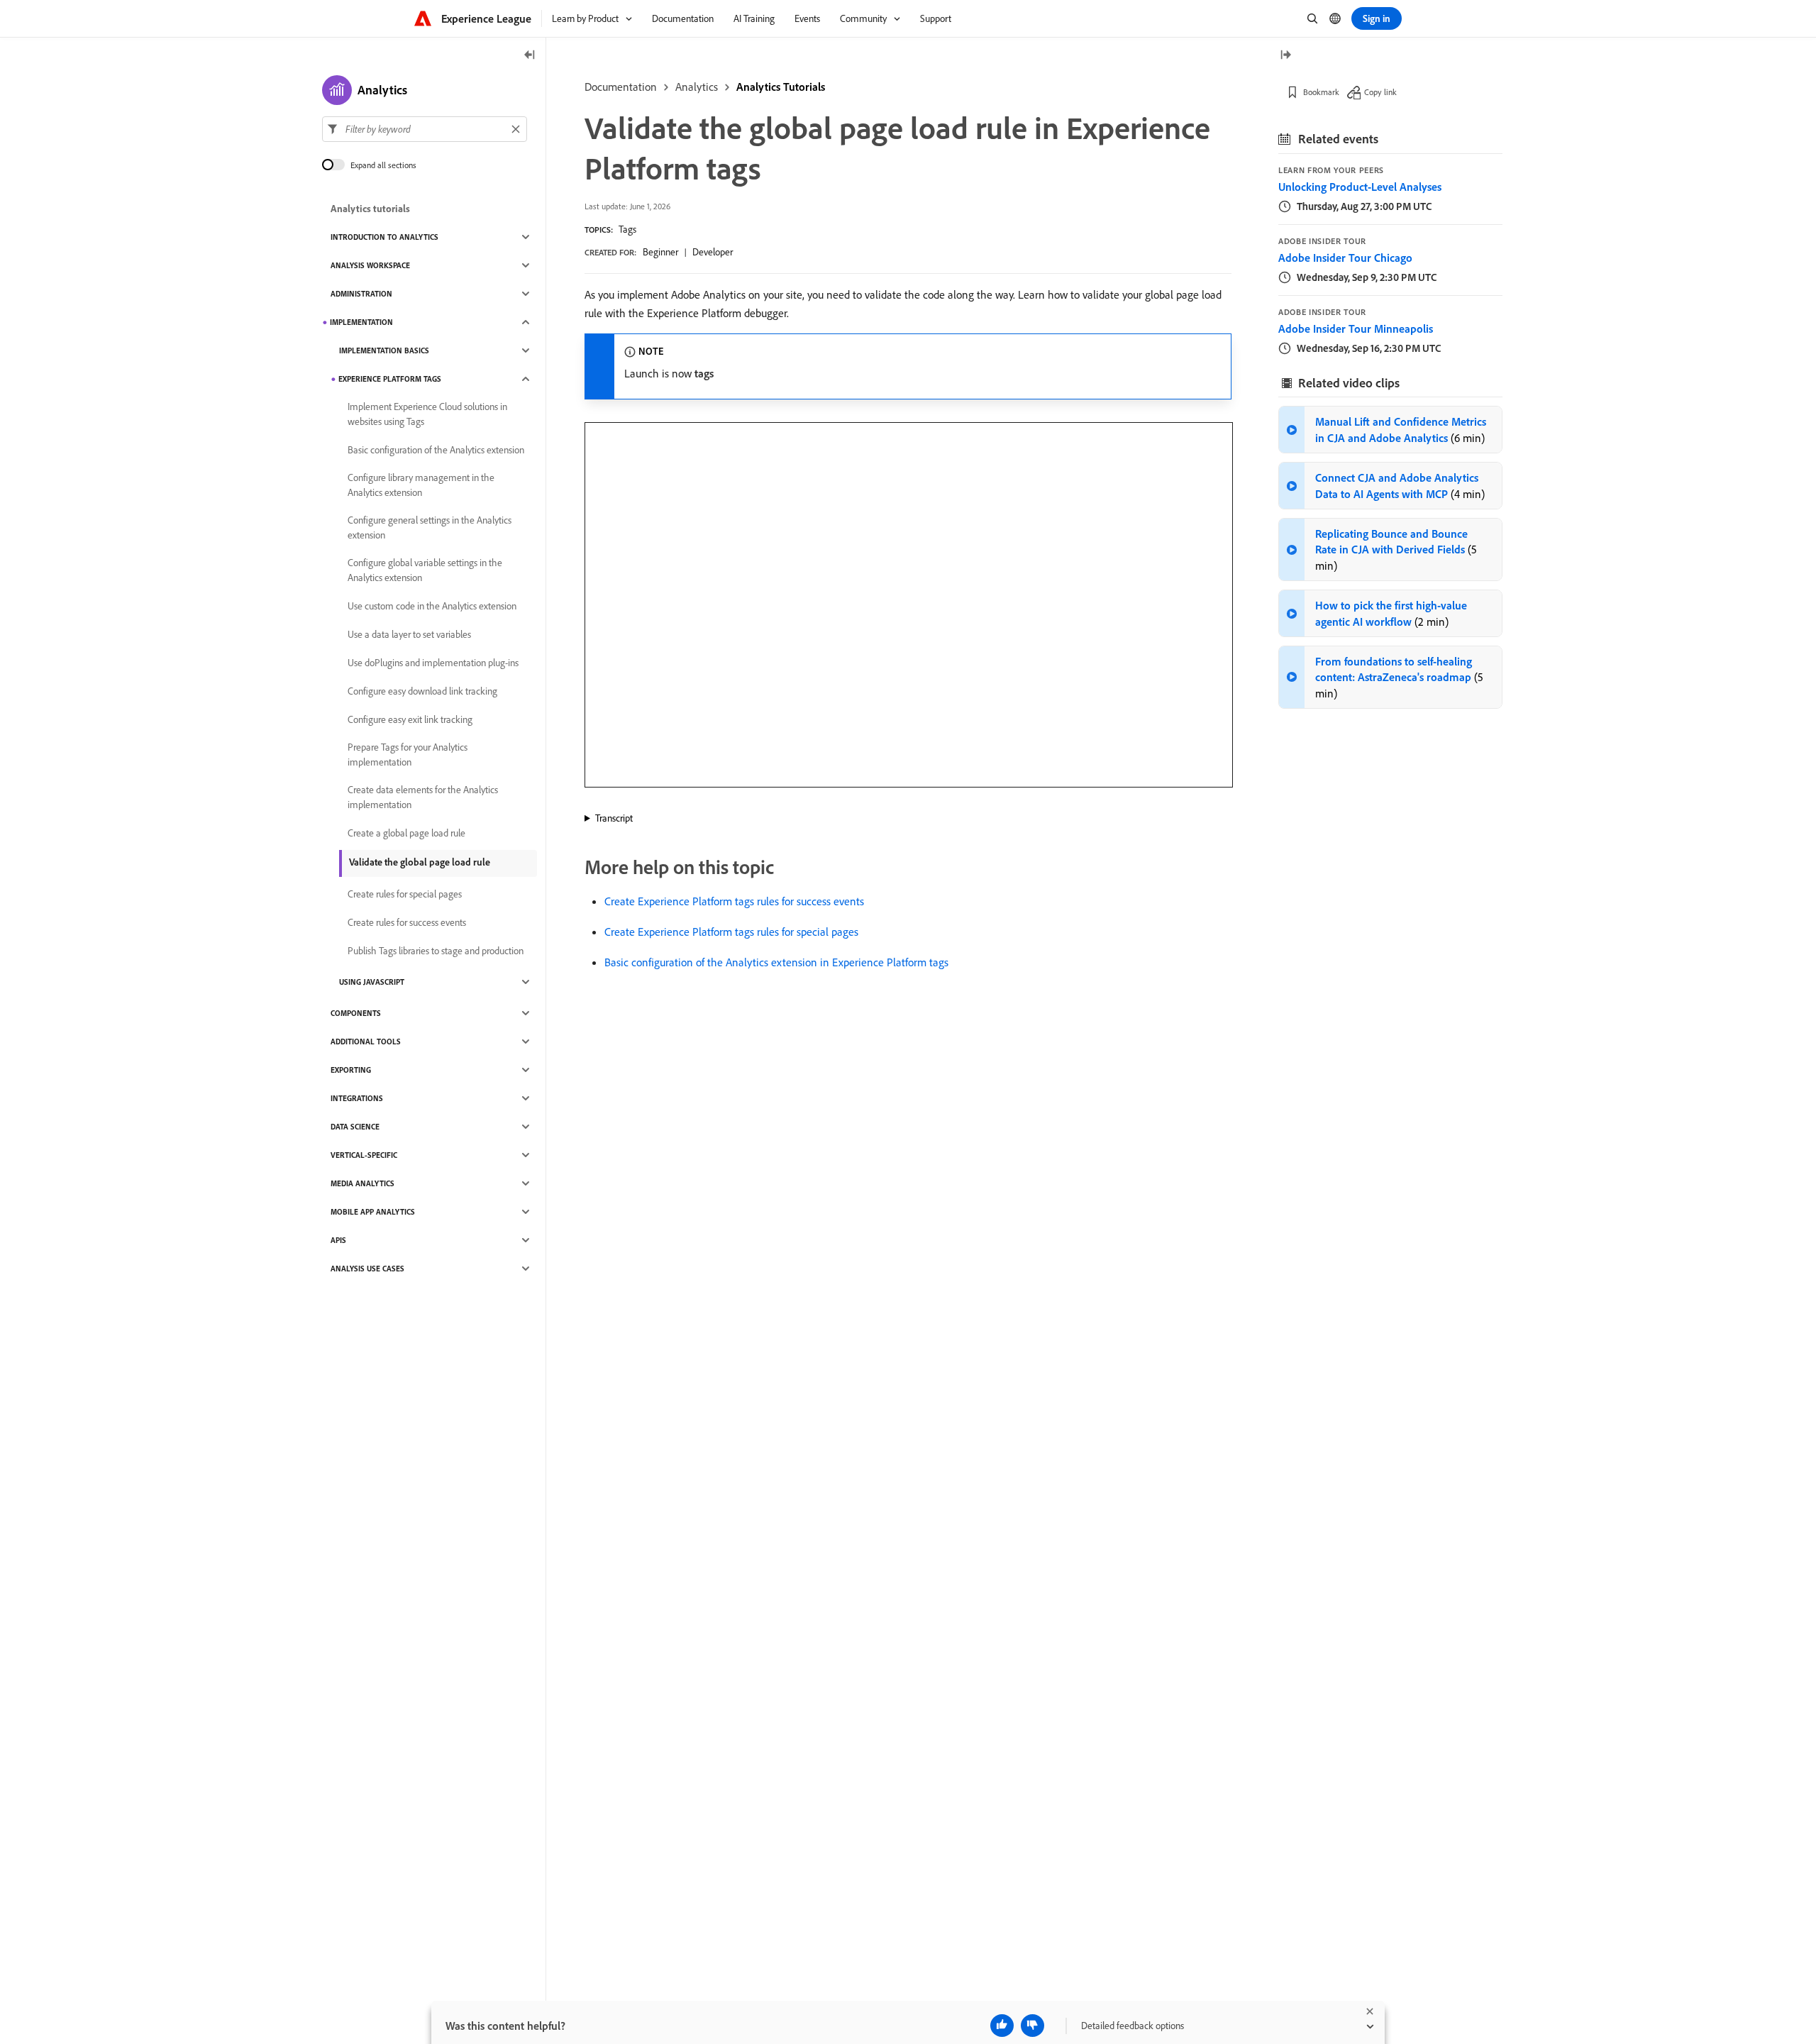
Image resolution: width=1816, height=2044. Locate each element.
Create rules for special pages (405, 894)
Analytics (697, 87)
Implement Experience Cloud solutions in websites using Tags (427, 414)
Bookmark (1321, 92)
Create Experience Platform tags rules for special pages (731, 932)
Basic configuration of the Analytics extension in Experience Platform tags (776, 962)
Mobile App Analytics (373, 1212)
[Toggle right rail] (1285, 56)
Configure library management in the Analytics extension (421, 485)
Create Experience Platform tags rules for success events (734, 901)
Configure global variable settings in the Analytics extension (425, 570)
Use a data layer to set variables (409, 634)
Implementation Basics (384, 350)
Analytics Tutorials (781, 87)
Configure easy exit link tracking (410, 719)
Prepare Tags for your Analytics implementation (408, 755)
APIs (338, 1240)
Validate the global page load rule (420, 862)
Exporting (351, 1070)
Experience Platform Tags (390, 379)
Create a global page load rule (406, 833)
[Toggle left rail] (530, 56)
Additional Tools (366, 1042)
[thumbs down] (1032, 2026)
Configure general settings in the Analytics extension (430, 527)
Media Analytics (362, 1183)
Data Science (355, 1127)
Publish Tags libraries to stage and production (436, 951)
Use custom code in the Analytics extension (432, 606)
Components (356, 1013)
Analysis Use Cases (367, 1269)
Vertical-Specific (364, 1155)
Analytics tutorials (370, 209)
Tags (627, 229)
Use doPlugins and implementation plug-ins (433, 663)
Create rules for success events (407, 922)
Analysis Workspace (370, 265)
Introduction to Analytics (384, 237)
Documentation (621, 87)
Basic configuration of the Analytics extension (436, 450)
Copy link (1380, 92)
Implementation (361, 322)
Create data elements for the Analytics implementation (423, 797)
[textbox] (425, 129)
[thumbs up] (1002, 2026)
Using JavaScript (372, 982)
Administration (361, 294)
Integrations (357, 1098)
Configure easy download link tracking (422, 691)
